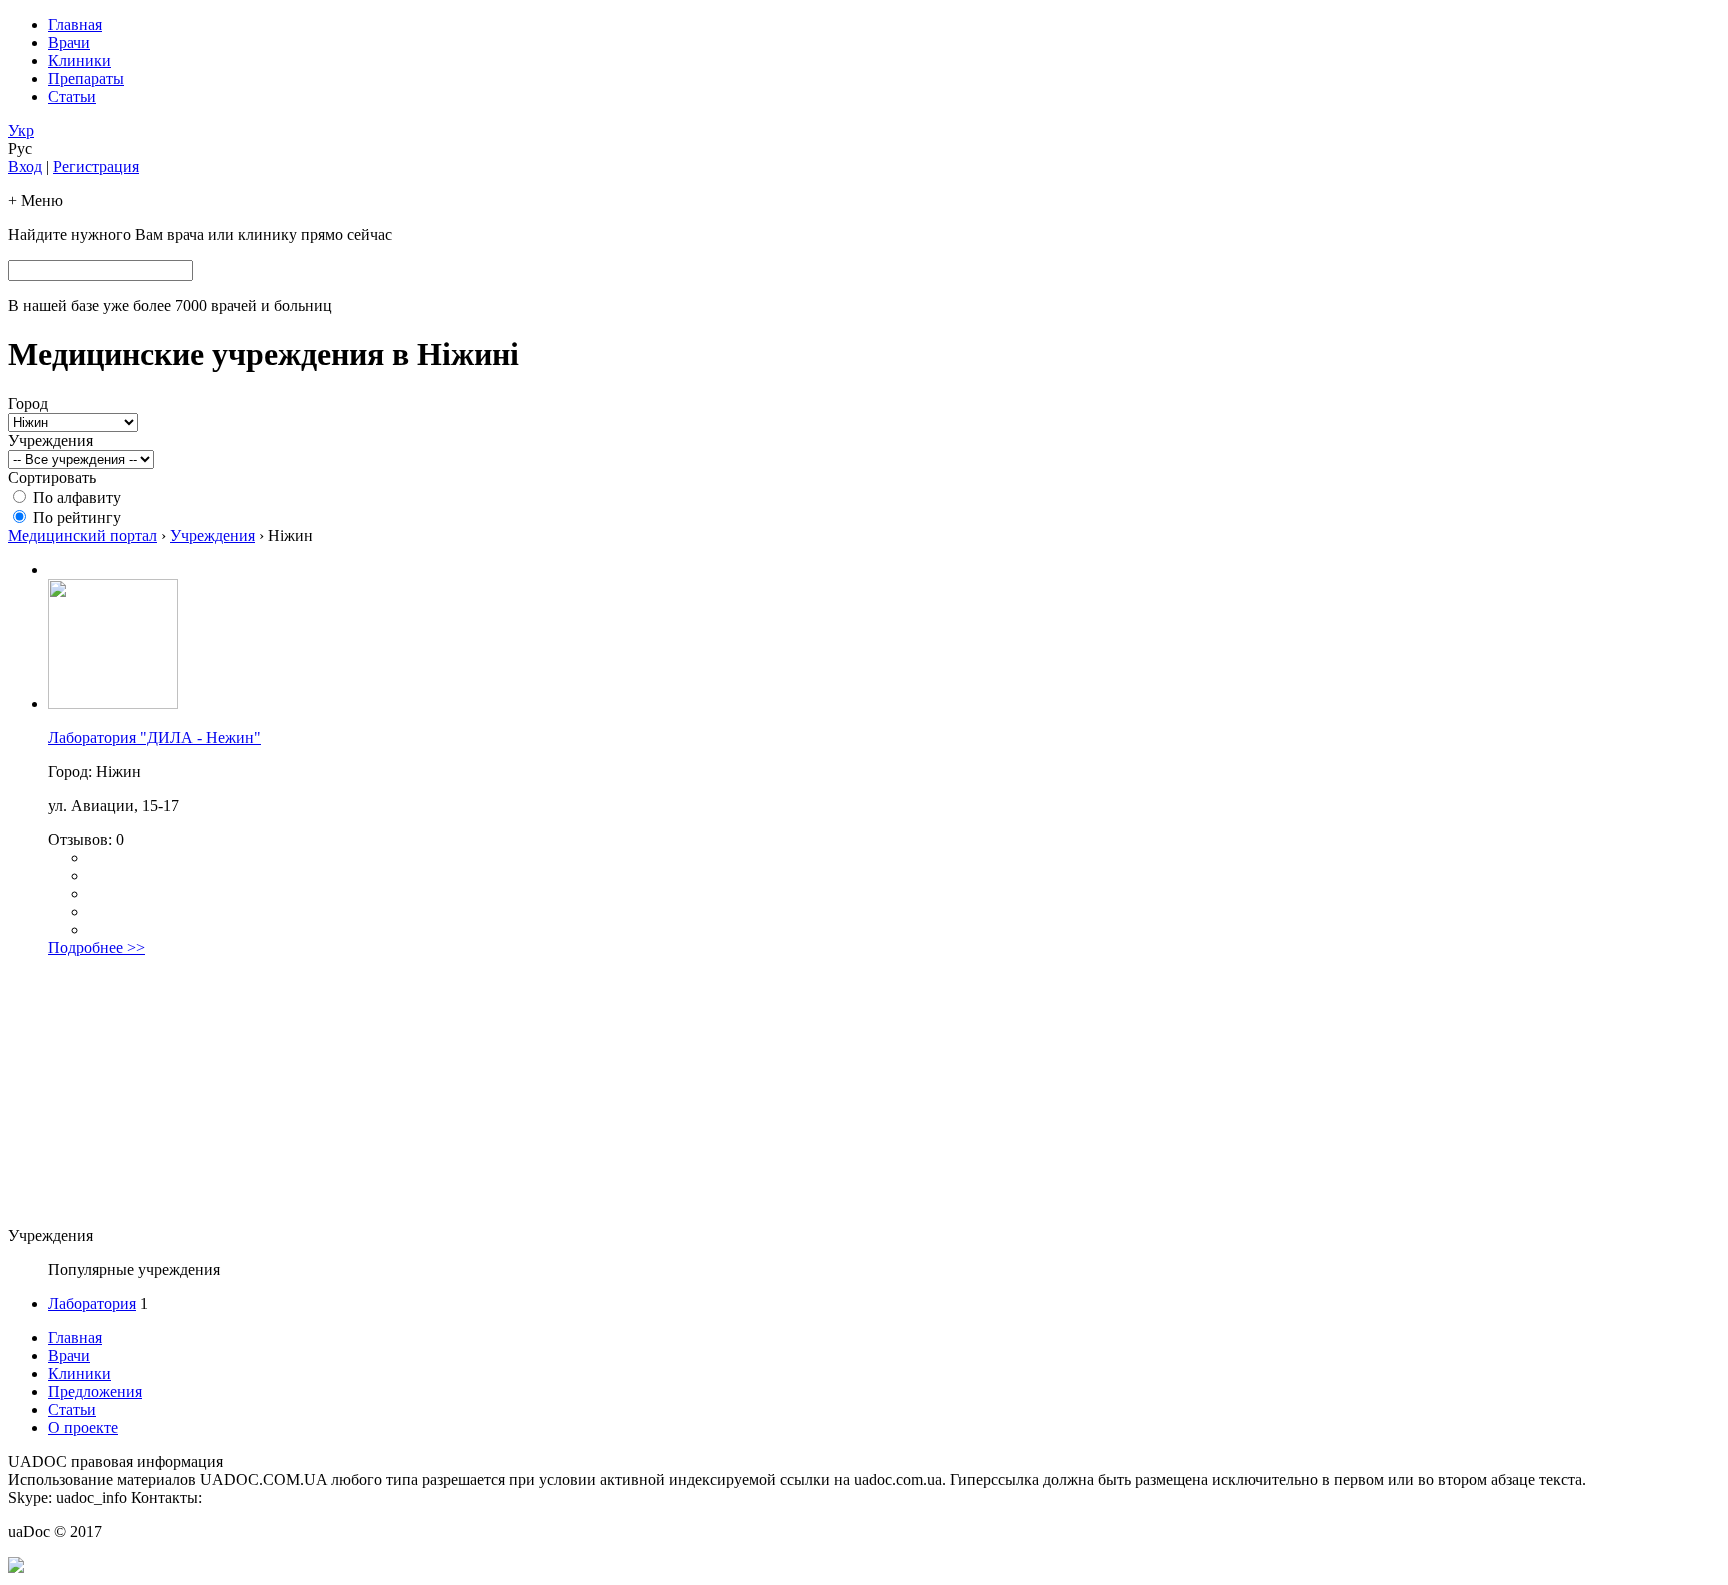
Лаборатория (92, 1303)
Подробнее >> (96, 947)
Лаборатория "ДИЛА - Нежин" (154, 737)
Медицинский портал (82, 535)
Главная (75, 24)
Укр (21, 130)
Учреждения (50, 440)
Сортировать (52, 477)
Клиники (79, 60)
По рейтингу (77, 517)
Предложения (95, 1391)
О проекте (83, 1427)
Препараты (86, 78)
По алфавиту (77, 497)
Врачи (69, 42)
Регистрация (96, 166)
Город (28, 403)
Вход (25, 166)
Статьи (72, 96)
